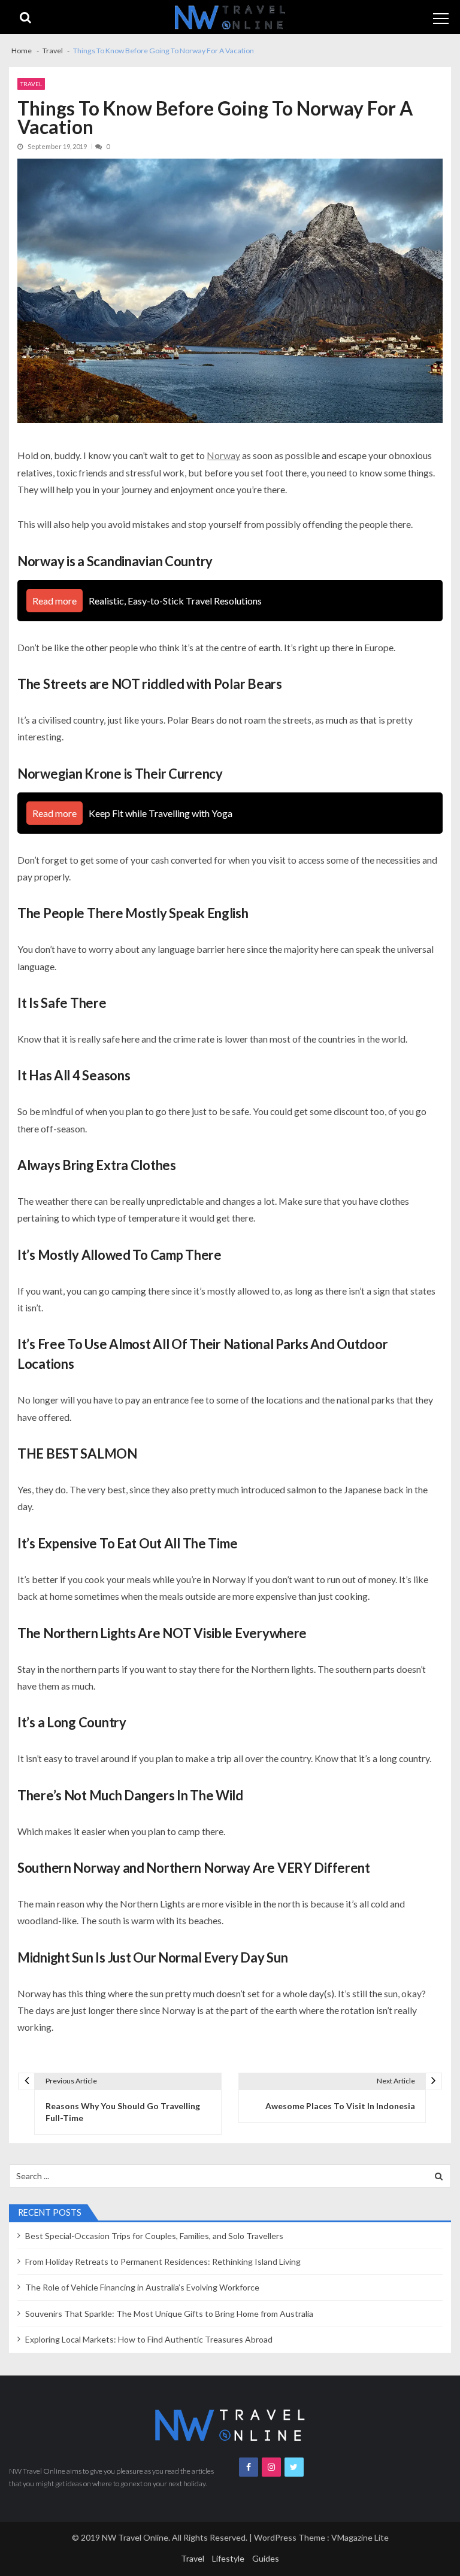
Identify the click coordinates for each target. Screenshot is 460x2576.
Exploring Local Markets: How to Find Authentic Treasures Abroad (149, 2339)
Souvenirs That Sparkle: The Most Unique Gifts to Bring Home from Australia (169, 2314)
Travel (31, 84)
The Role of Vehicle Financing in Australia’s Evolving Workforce (142, 2287)
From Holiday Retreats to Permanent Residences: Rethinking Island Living (163, 2261)
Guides (266, 2558)
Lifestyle (228, 2558)
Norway (223, 455)
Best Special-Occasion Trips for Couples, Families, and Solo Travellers (154, 2236)
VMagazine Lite (360, 2537)
